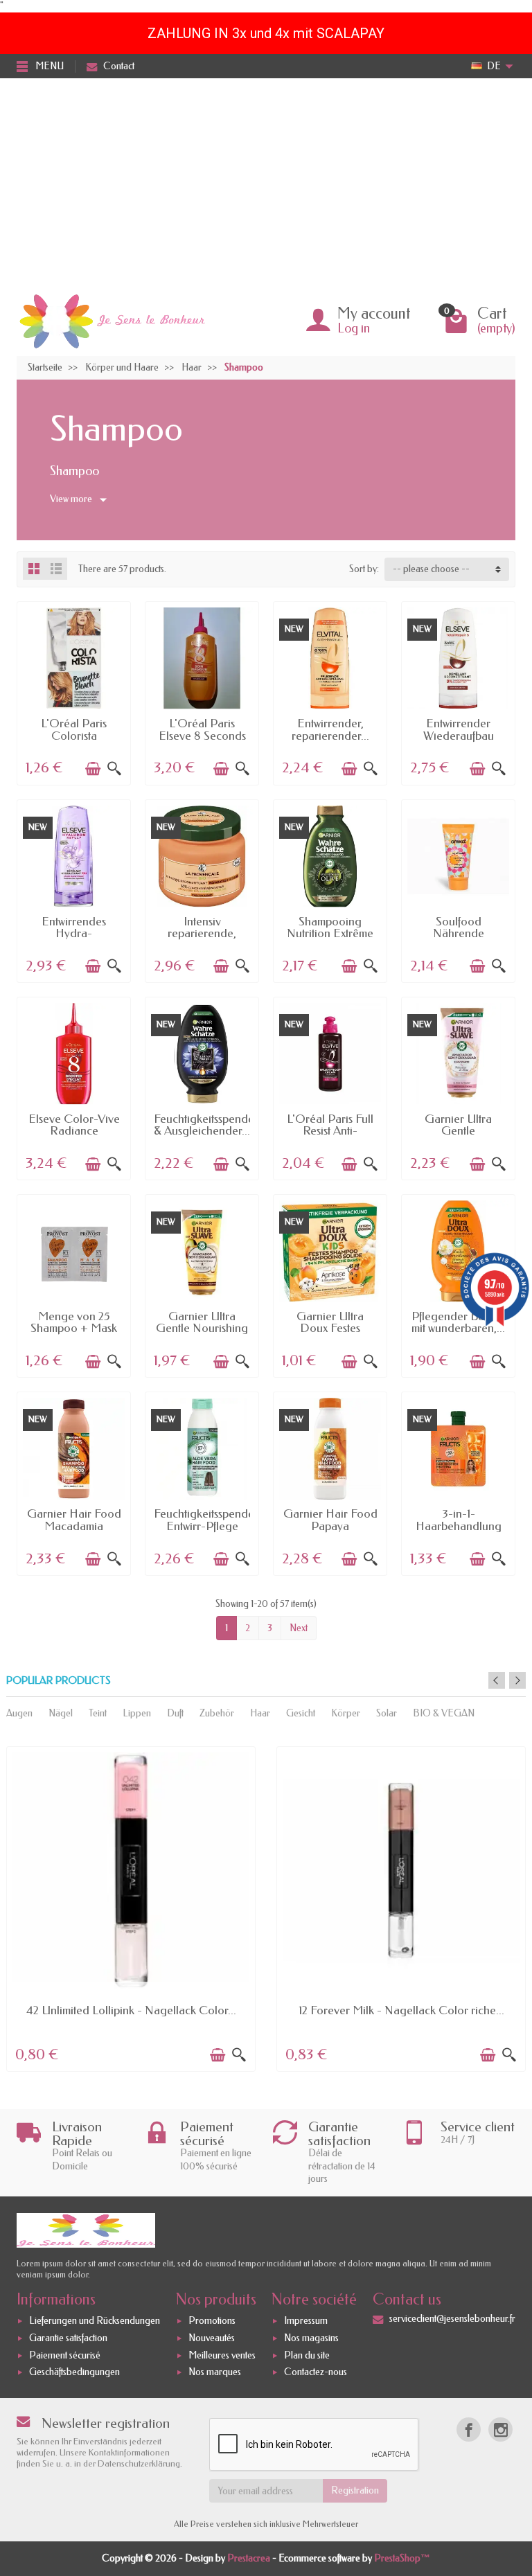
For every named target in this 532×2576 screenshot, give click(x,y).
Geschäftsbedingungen (74, 2373)
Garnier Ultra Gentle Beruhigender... (459, 1131)
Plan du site (307, 2355)
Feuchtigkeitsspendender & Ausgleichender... (216, 1125)
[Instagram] (500, 2430)
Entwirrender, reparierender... (330, 729)
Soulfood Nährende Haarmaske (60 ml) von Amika (458, 939)
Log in (354, 328)
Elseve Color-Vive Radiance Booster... (74, 1131)
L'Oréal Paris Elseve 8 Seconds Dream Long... (202, 735)
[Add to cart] (93, 769)
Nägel (61, 1713)
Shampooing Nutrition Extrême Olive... (330, 933)
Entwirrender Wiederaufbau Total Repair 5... (458, 735)
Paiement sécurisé (65, 2355)
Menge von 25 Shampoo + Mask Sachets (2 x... (74, 1328)
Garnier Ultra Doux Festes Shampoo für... (330, 1328)
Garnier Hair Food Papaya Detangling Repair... (330, 1531)
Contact (119, 66)
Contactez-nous (316, 2373)
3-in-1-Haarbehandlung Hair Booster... (459, 1526)
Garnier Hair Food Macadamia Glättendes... (74, 1526)
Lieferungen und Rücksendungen (95, 2321)
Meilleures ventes (222, 2355)
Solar (387, 1713)
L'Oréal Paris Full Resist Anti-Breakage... (330, 1131)
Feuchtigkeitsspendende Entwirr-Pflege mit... (214, 1526)
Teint (98, 1713)
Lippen (137, 1713)
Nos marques (215, 2373)
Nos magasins (311, 2338)
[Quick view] (114, 769)
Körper (346, 1713)
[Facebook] (469, 2430)
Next (299, 1628)
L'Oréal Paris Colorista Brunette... (74, 735)
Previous (497, 1680)
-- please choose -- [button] (431, 569)
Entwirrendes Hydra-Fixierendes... (74, 933)
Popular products (59, 1681)
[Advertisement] (266, 182)
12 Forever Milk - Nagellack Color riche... (401, 2010)
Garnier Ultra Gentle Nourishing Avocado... (202, 1328)
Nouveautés (212, 2338)
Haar (260, 1713)
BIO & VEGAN (444, 1713)
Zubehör (217, 1713)
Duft (175, 1713)
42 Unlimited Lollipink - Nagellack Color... (131, 2010)
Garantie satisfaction (68, 2338)
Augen (19, 1713)
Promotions (212, 2321)
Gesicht (301, 1713)
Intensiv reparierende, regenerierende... (202, 933)
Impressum (306, 2321)
